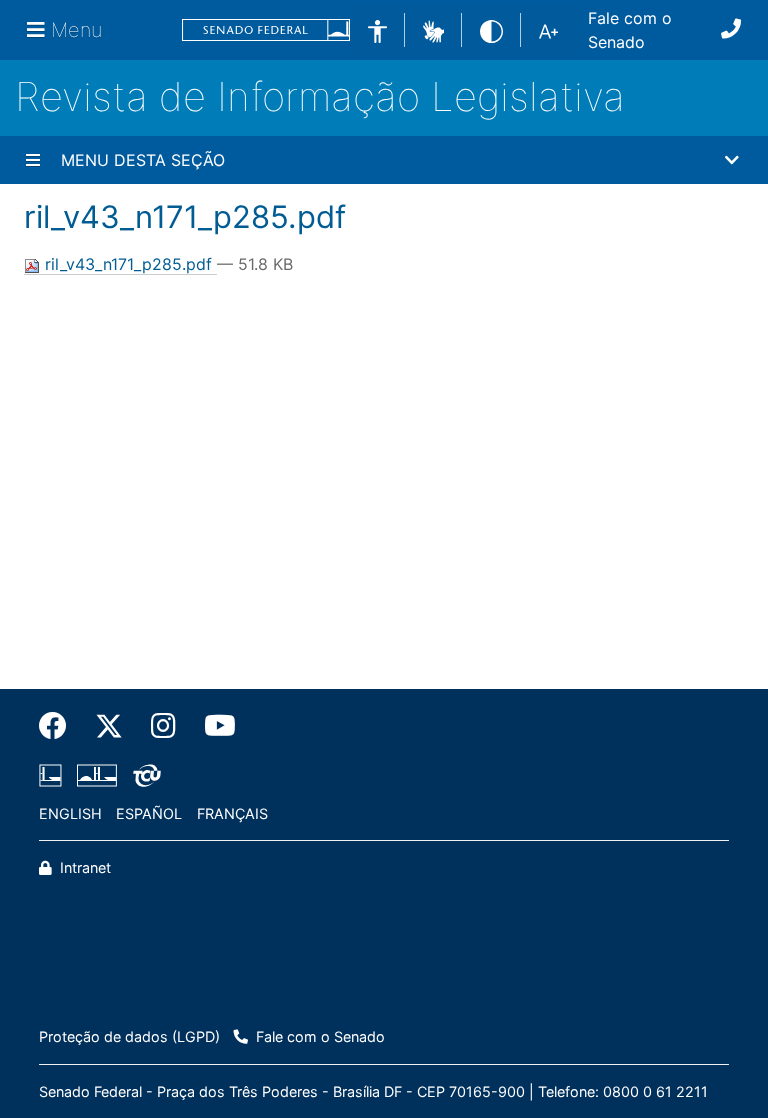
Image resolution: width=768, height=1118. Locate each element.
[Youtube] (213, 726)
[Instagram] (163, 726)
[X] (109, 726)
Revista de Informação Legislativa (320, 96)
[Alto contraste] (491, 29)
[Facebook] (60, 726)
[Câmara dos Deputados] (54, 775)
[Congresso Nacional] (97, 775)
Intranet (83, 867)
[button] (433, 29)
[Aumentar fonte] (548, 30)
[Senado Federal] (266, 30)
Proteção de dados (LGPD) (129, 1036)
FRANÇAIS (232, 813)
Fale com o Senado (630, 30)
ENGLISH (70, 813)
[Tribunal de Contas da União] (143, 775)
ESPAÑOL (149, 813)
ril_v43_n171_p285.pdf (128, 264)
